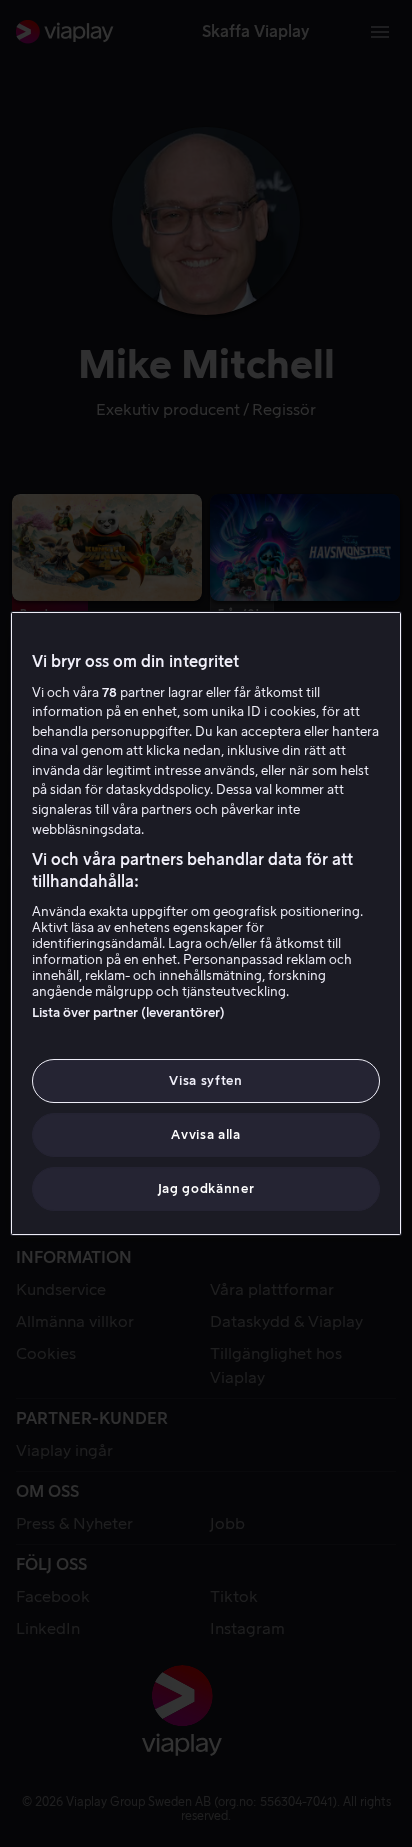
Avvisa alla (205, 1134)
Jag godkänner (206, 1188)
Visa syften (205, 1080)
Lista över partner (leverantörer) (128, 1012)
